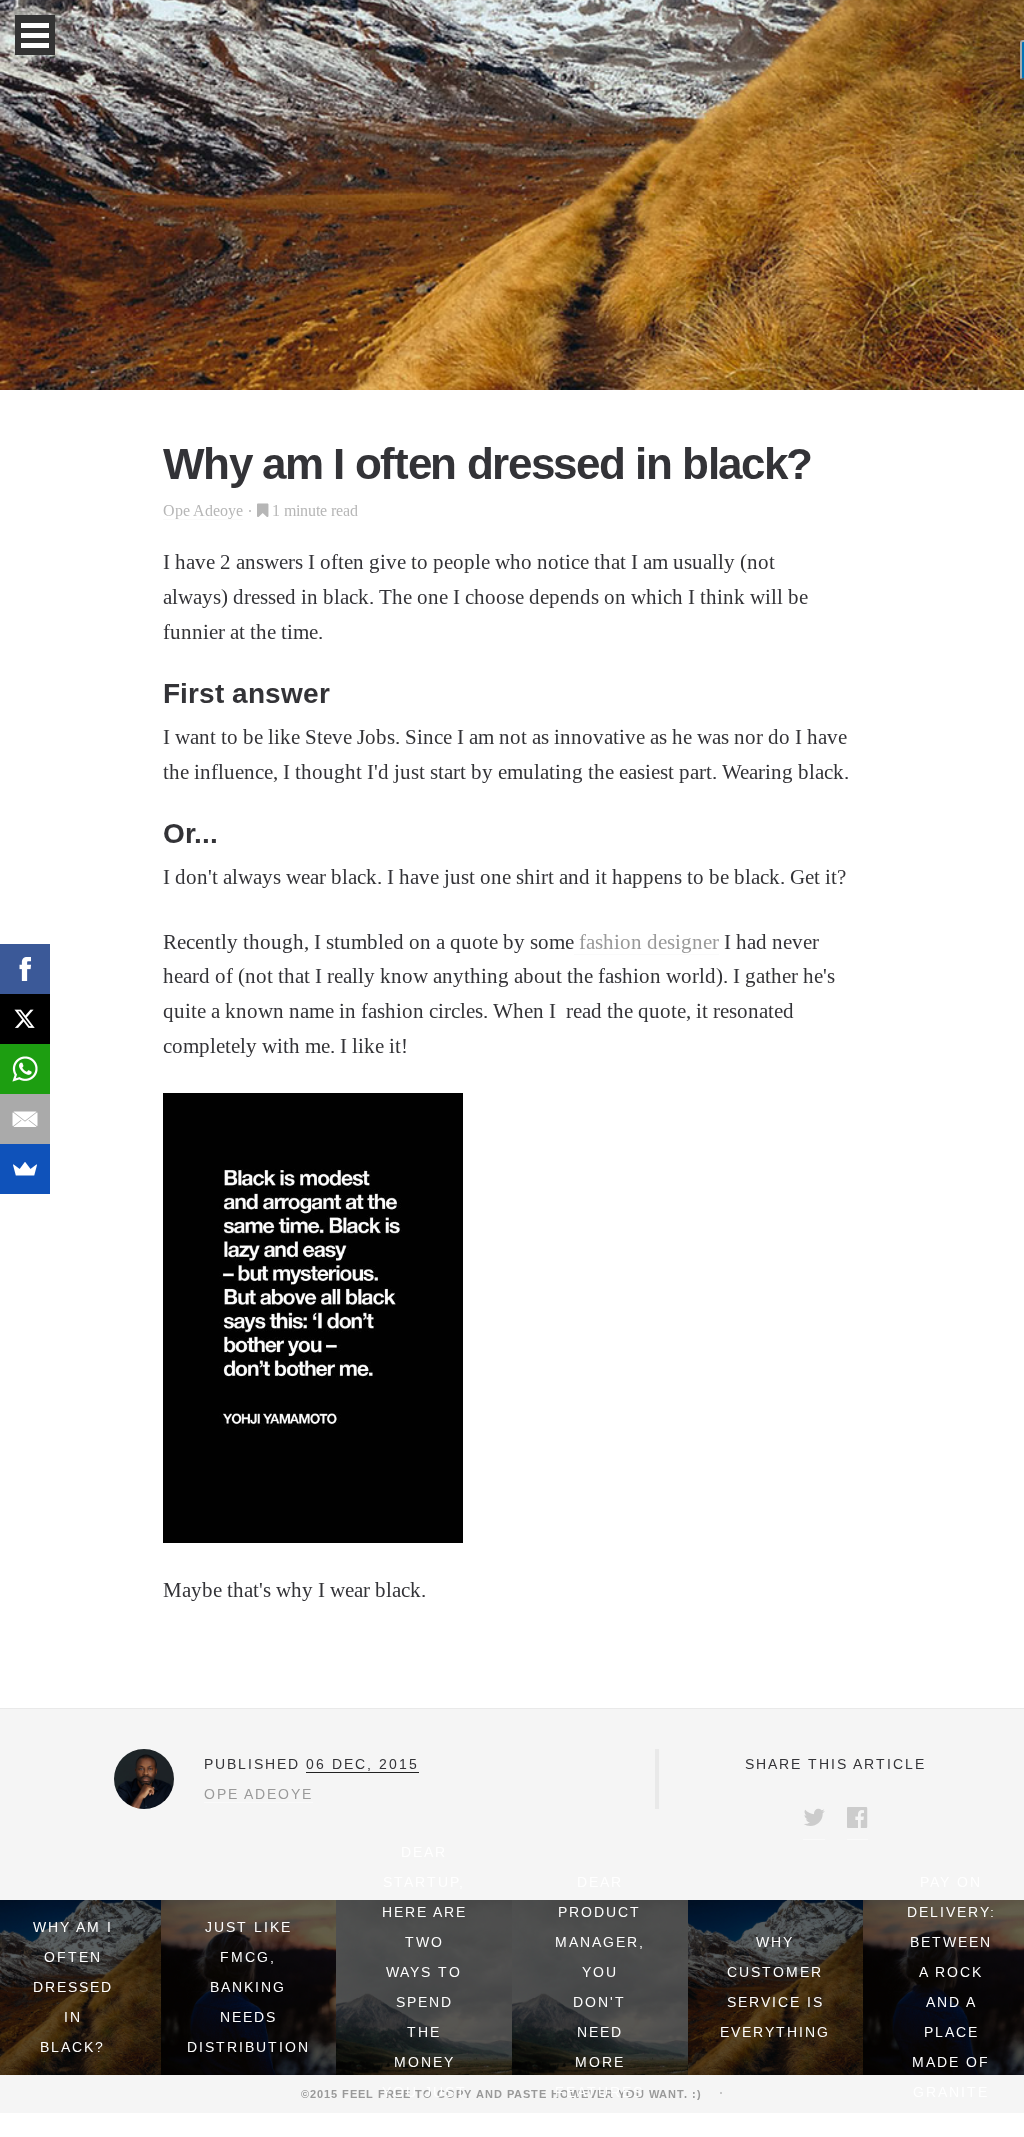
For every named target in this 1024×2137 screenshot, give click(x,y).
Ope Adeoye (203, 510)
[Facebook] (25, 969)
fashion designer (646, 942)
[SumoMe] (25, 1169)
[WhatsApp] (25, 1069)
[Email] (25, 1119)
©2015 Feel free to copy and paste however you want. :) (507, 2094)
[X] (25, 1019)
